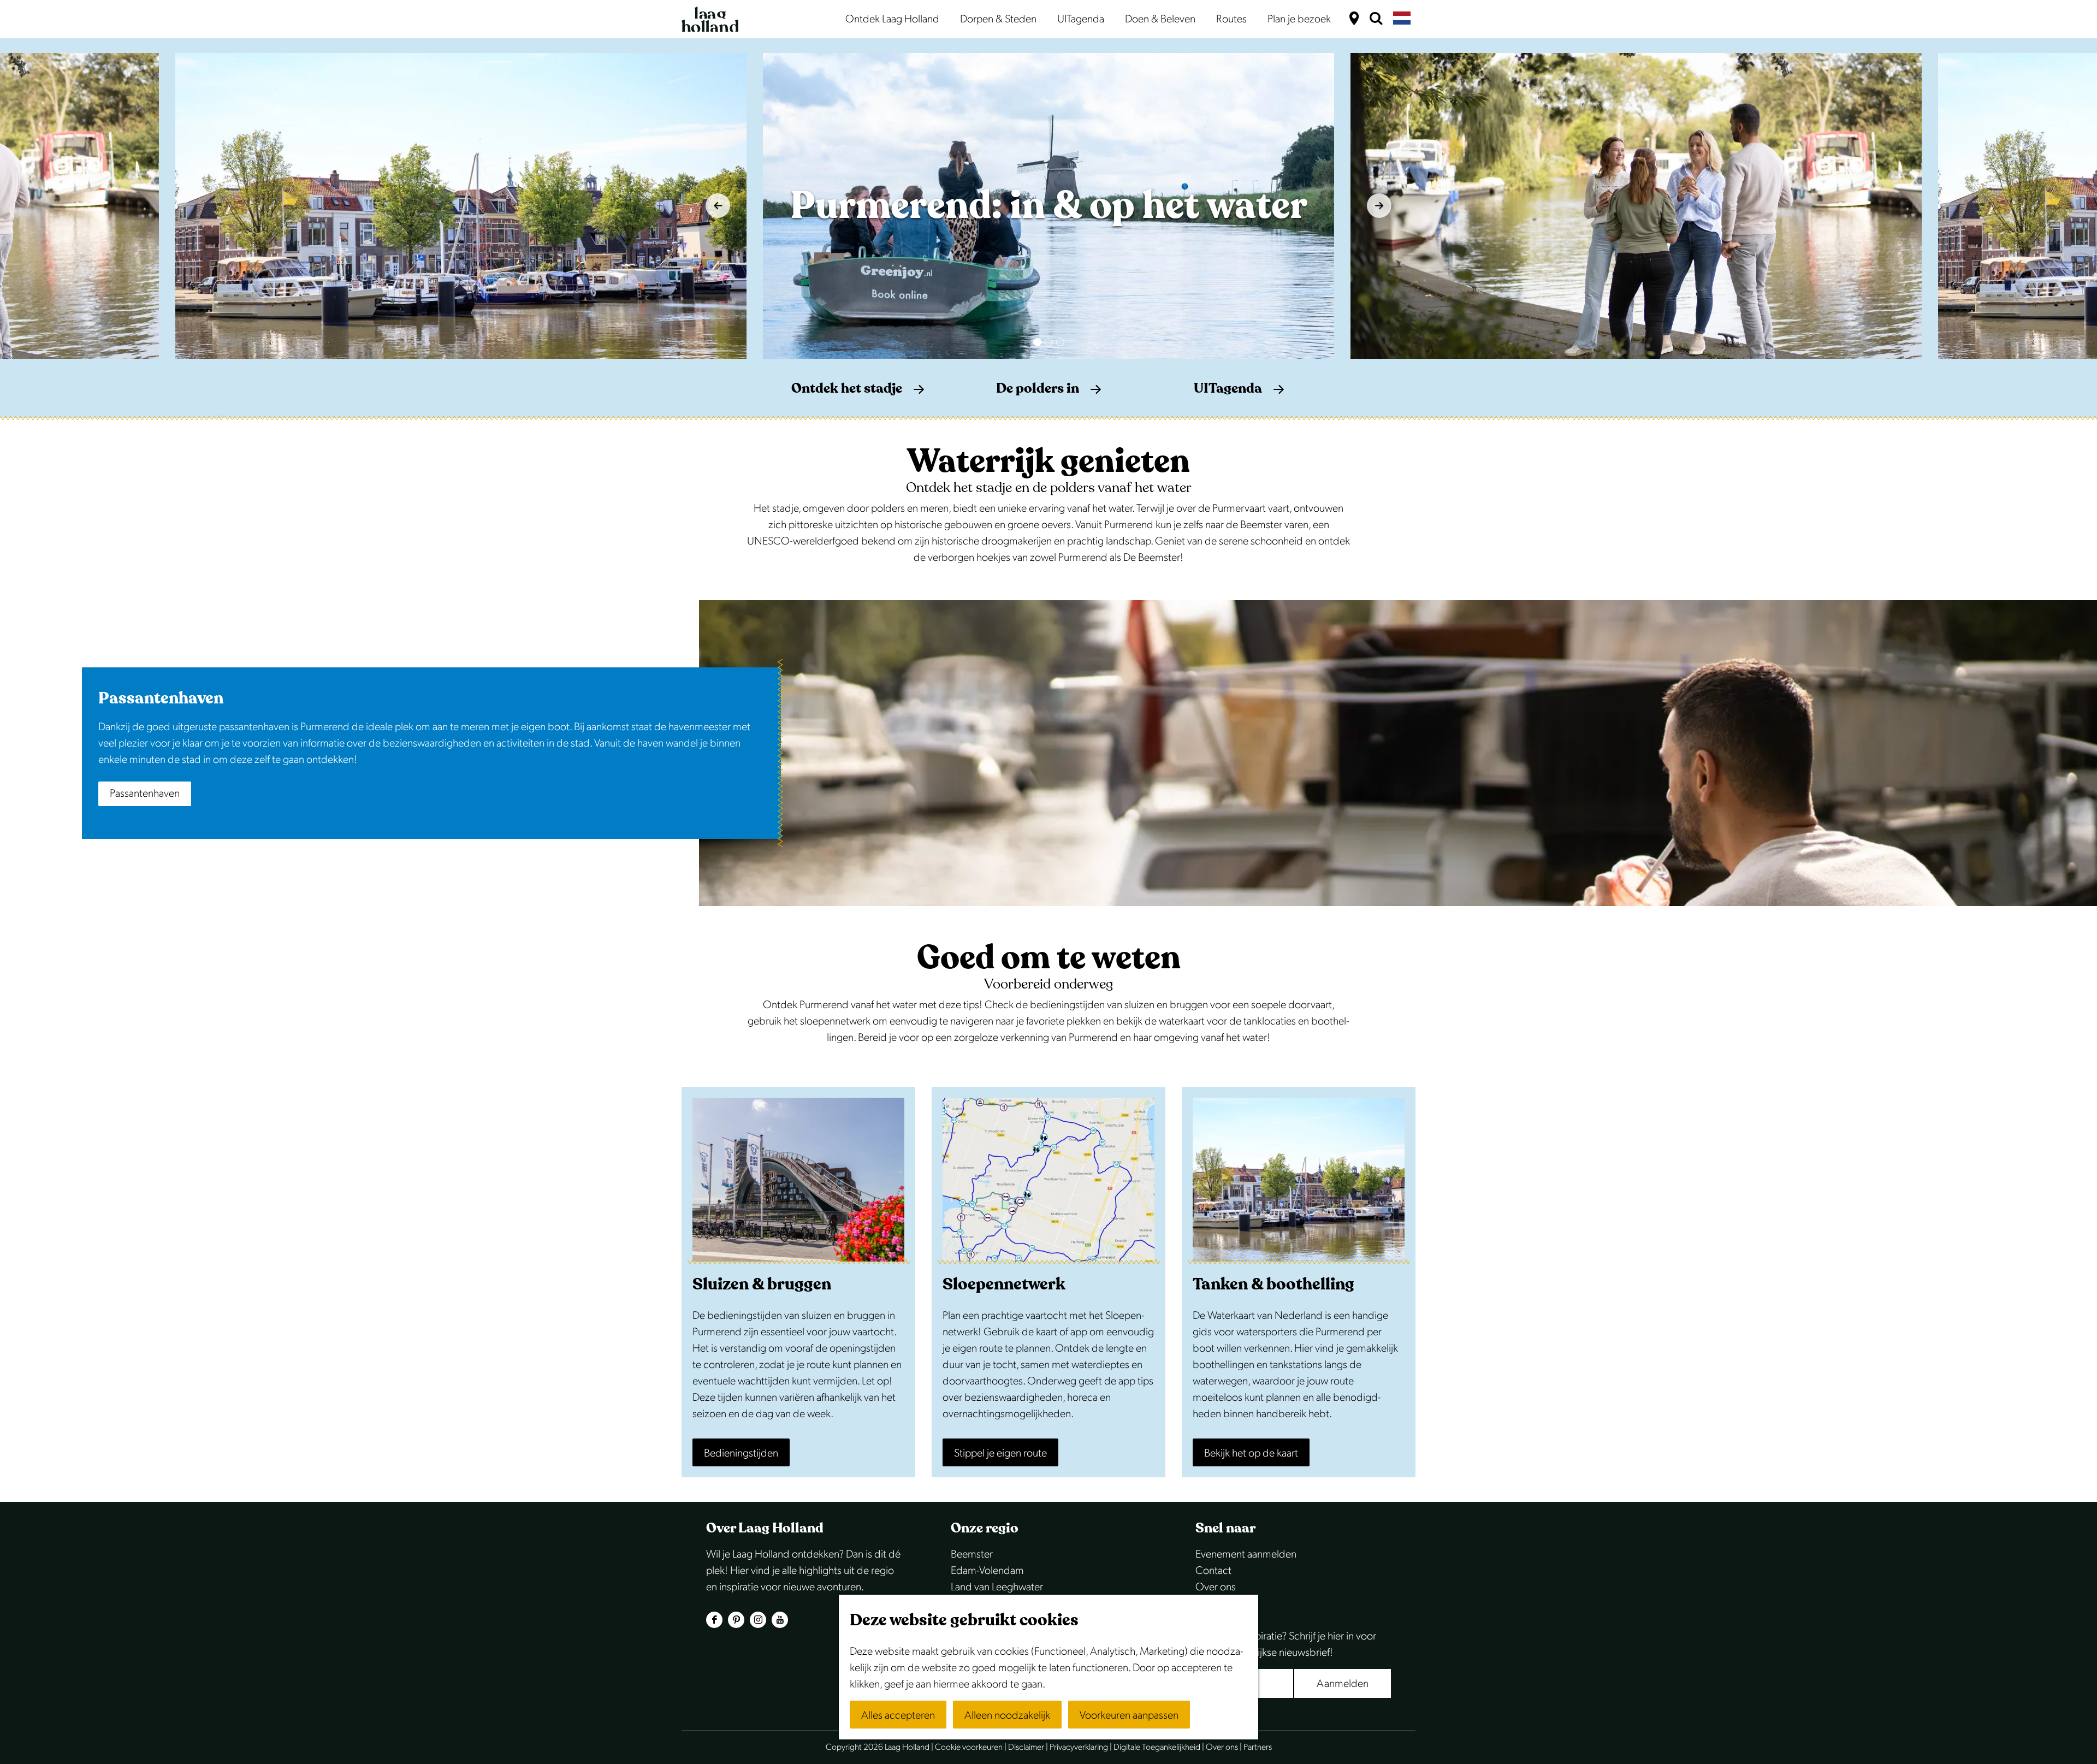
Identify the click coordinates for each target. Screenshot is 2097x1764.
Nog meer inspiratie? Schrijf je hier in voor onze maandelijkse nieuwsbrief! (1286, 1644)
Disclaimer (1026, 1747)
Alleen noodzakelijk (1007, 1715)
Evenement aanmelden (1246, 1554)
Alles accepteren (898, 1715)
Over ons (1216, 1587)
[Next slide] (1379, 206)
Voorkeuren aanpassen (1129, 1715)
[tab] (1037, 342)
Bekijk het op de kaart (1251, 1453)
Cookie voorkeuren (969, 1747)
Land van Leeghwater (997, 1587)
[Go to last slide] (718, 206)
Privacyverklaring (1079, 1747)
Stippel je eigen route (1000, 1453)
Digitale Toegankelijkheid (1157, 1747)
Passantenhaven (145, 794)
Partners (1258, 1747)
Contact (1213, 1571)
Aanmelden (1343, 1684)
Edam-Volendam (987, 1571)
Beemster (972, 1554)
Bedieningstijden (741, 1453)
